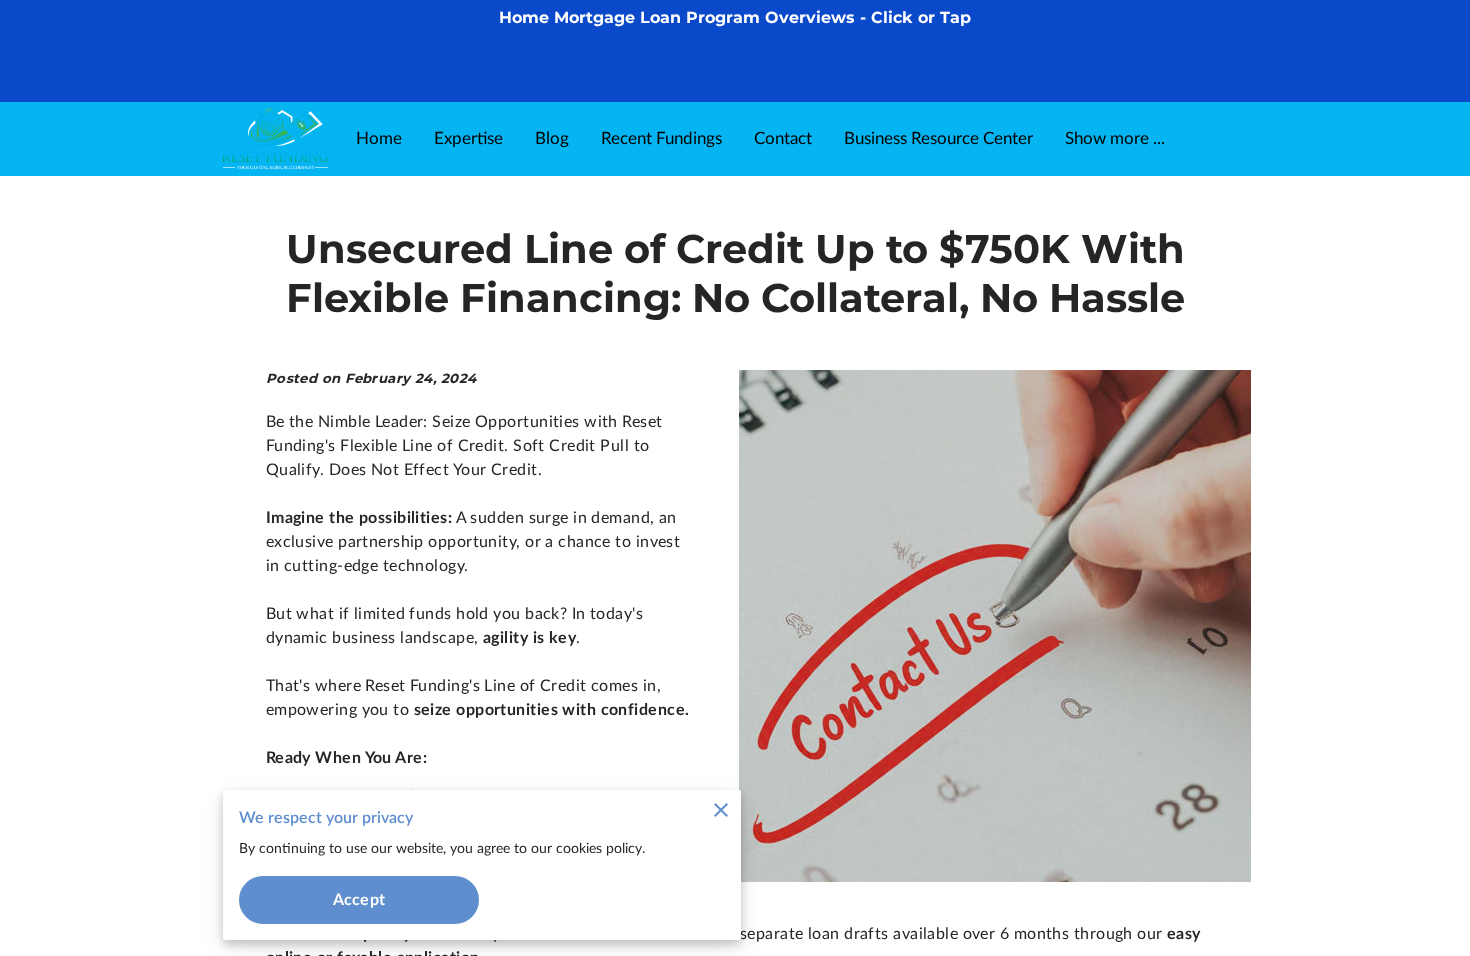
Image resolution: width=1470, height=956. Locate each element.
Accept (359, 900)
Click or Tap (921, 17)
